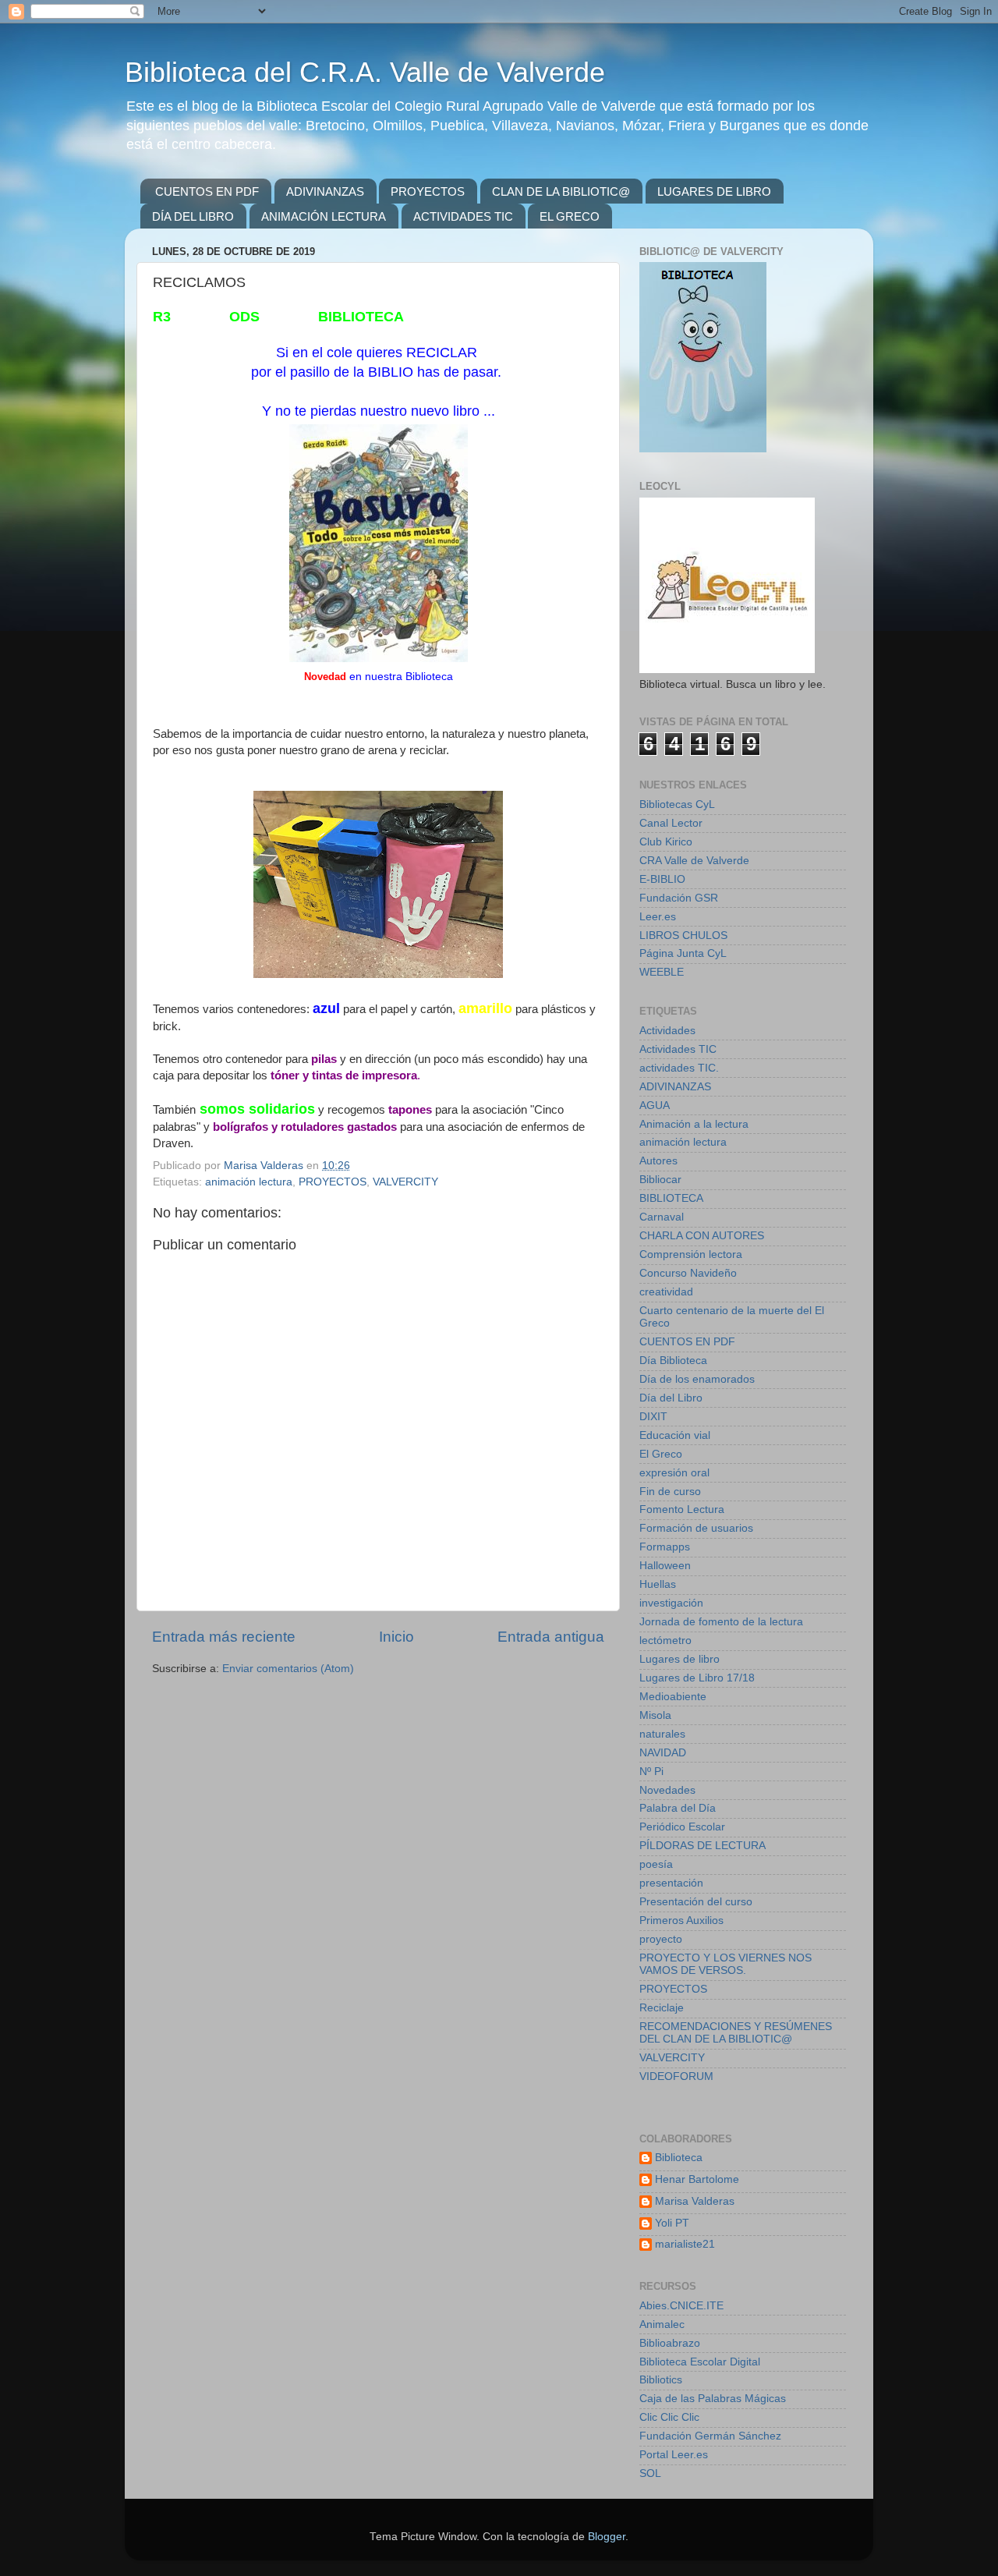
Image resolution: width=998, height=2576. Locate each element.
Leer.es (658, 917)
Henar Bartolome (697, 2179)
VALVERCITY (405, 1182)
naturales (662, 1734)
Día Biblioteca (673, 1361)
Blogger (607, 2537)
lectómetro (665, 1641)
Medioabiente (673, 1697)
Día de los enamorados (697, 1379)
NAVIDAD (663, 1753)
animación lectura (249, 1182)
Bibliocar (660, 1180)
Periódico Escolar (682, 1827)
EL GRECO (570, 216)
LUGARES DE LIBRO (714, 191)
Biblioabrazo (670, 2343)
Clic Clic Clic (669, 2417)
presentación (671, 1883)
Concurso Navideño (688, 1273)
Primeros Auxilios (681, 1920)
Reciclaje (662, 2008)
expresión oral (674, 1473)
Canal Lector (671, 823)
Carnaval (662, 1217)
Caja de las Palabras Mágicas (713, 2399)
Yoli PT (672, 2223)
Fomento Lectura (682, 1509)
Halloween (665, 1566)
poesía (656, 1864)
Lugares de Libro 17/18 (697, 1678)
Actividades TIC (678, 1049)
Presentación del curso (696, 1902)
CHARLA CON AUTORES (702, 1236)
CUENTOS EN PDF (207, 191)
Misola (655, 1715)
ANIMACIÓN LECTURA (324, 216)
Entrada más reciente (224, 1637)
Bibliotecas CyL (677, 804)
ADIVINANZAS (325, 191)
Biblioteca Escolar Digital (700, 2362)
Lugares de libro (679, 1659)
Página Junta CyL (683, 953)
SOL (650, 2473)
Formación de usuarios (696, 1528)
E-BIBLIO (662, 879)
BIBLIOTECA (671, 1198)
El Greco (661, 1454)
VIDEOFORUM (676, 2076)
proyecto (661, 1939)
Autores (658, 1161)
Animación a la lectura (694, 1124)
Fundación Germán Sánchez (710, 2436)
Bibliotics (661, 2380)
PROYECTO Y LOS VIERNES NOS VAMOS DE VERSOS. (725, 1964)
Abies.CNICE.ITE (681, 2306)
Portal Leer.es (674, 2455)
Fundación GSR (679, 898)
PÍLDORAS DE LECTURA (702, 1846)
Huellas (658, 1584)
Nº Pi (651, 1772)
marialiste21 (685, 2244)
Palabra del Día (678, 1808)
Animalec (662, 2324)
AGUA (655, 1106)
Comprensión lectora (691, 1254)
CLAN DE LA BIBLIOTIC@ (561, 191)
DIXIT (653, 1417)
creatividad (666, 1292)
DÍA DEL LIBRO (193, 216)
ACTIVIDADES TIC (463, 216)
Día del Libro (671, 1398)
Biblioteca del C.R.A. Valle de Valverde (365, 72)
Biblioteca (679, 2158)
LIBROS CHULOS (683, 935)
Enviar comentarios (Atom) (288, 1669)
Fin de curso (670, 1492)
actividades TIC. (679, 1068)
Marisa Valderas (695, 2201)
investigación (671, 1603)
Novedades (667, 1790)
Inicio (396, 1637)
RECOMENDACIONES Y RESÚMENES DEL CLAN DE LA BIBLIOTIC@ (736, 2033)
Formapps (665, 1547)
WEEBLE (662, 972)
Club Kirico (666, 842)
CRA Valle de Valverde (694, 861)
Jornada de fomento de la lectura (721, 1622)
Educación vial (675, 1435)
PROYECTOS (428, 191)
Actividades (667, 1031)
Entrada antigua (551, 1637)
